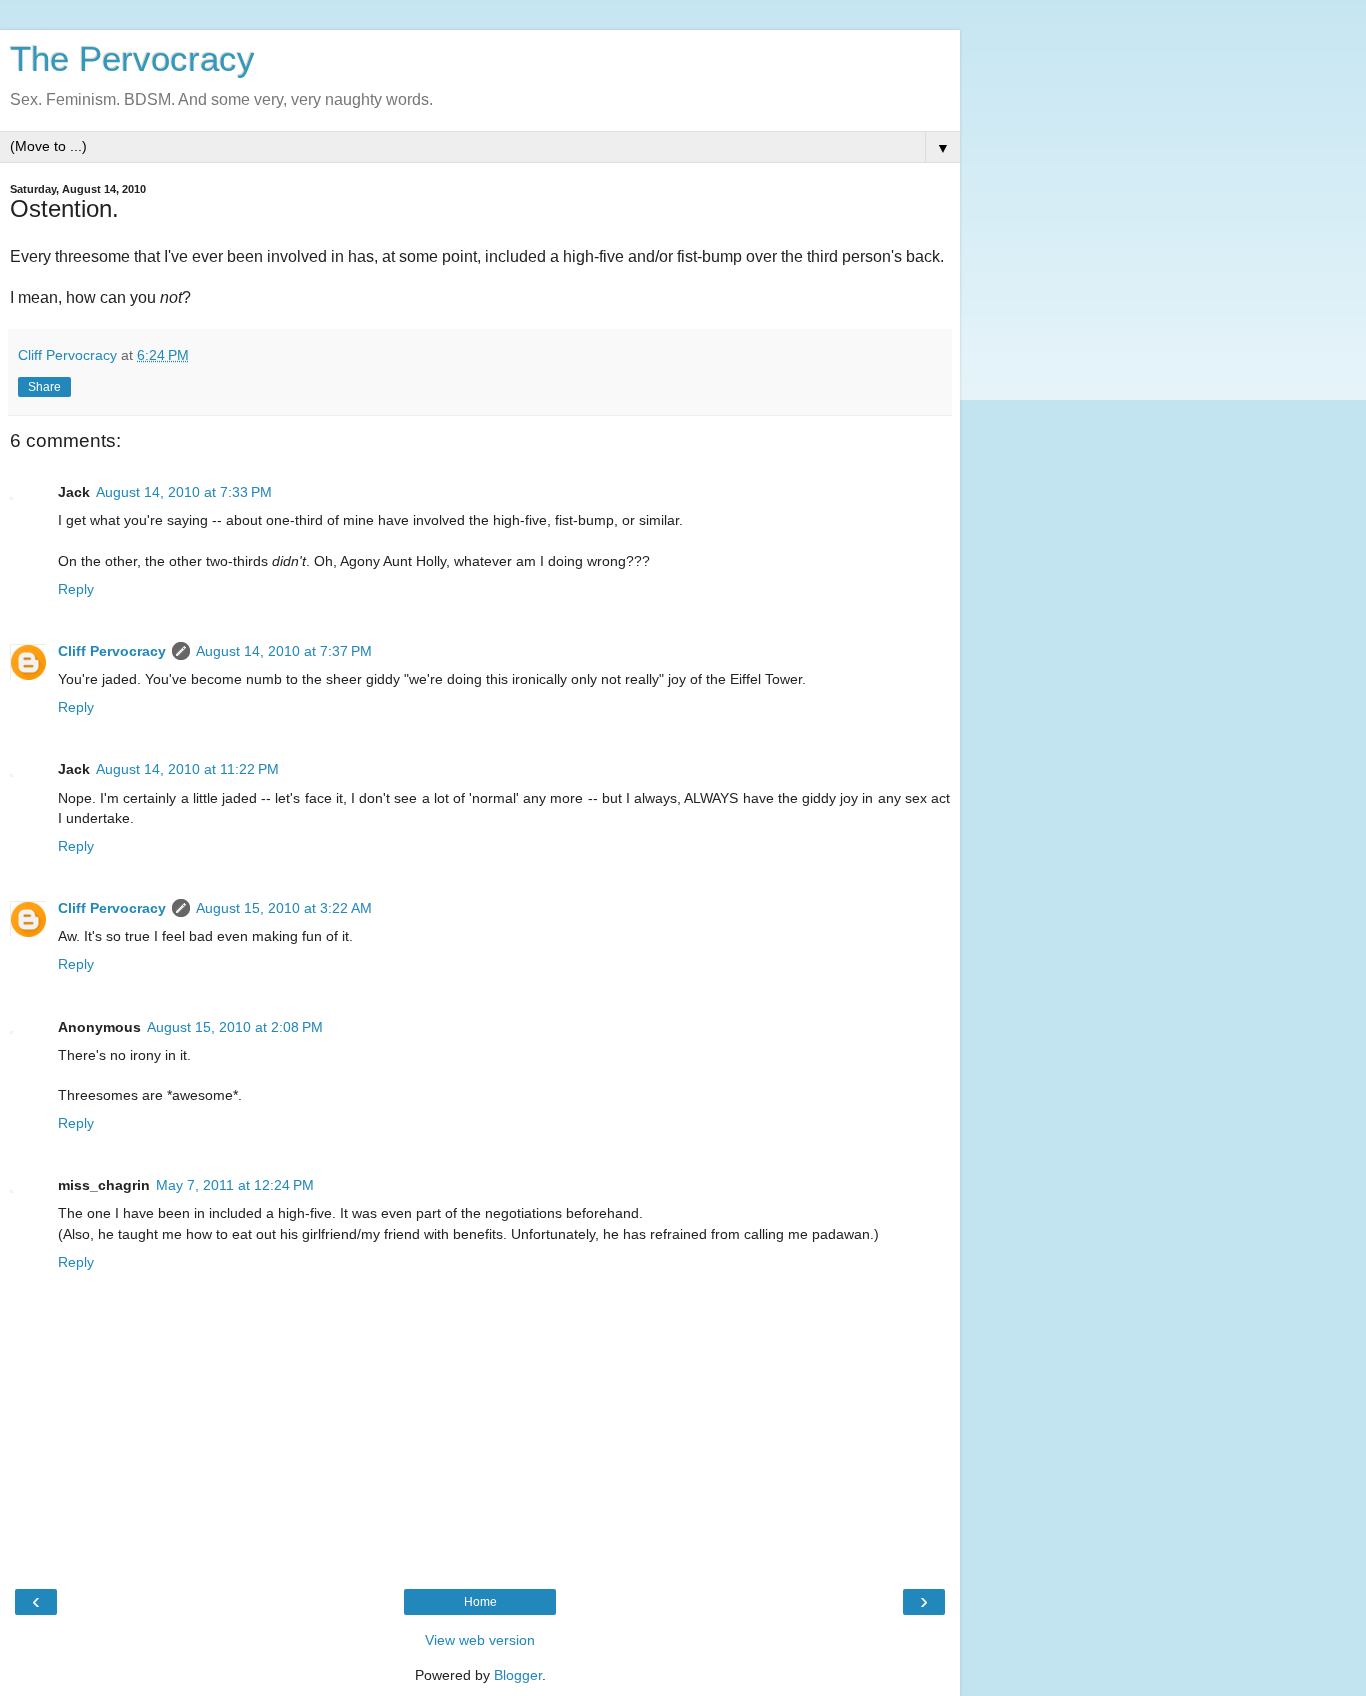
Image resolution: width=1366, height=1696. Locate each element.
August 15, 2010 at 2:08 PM (235, 1027)
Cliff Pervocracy (112, 651)
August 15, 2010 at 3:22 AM (284, 908)
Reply (76, 589)
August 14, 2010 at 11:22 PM (187, 769)
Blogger (518, 1675)
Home (480, 1602)
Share (44, 387)
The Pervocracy (132, 59)
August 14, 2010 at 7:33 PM (184, 492)
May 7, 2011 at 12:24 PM (235, 1185)
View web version (480, 1640)
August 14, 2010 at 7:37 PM (284, 651)
